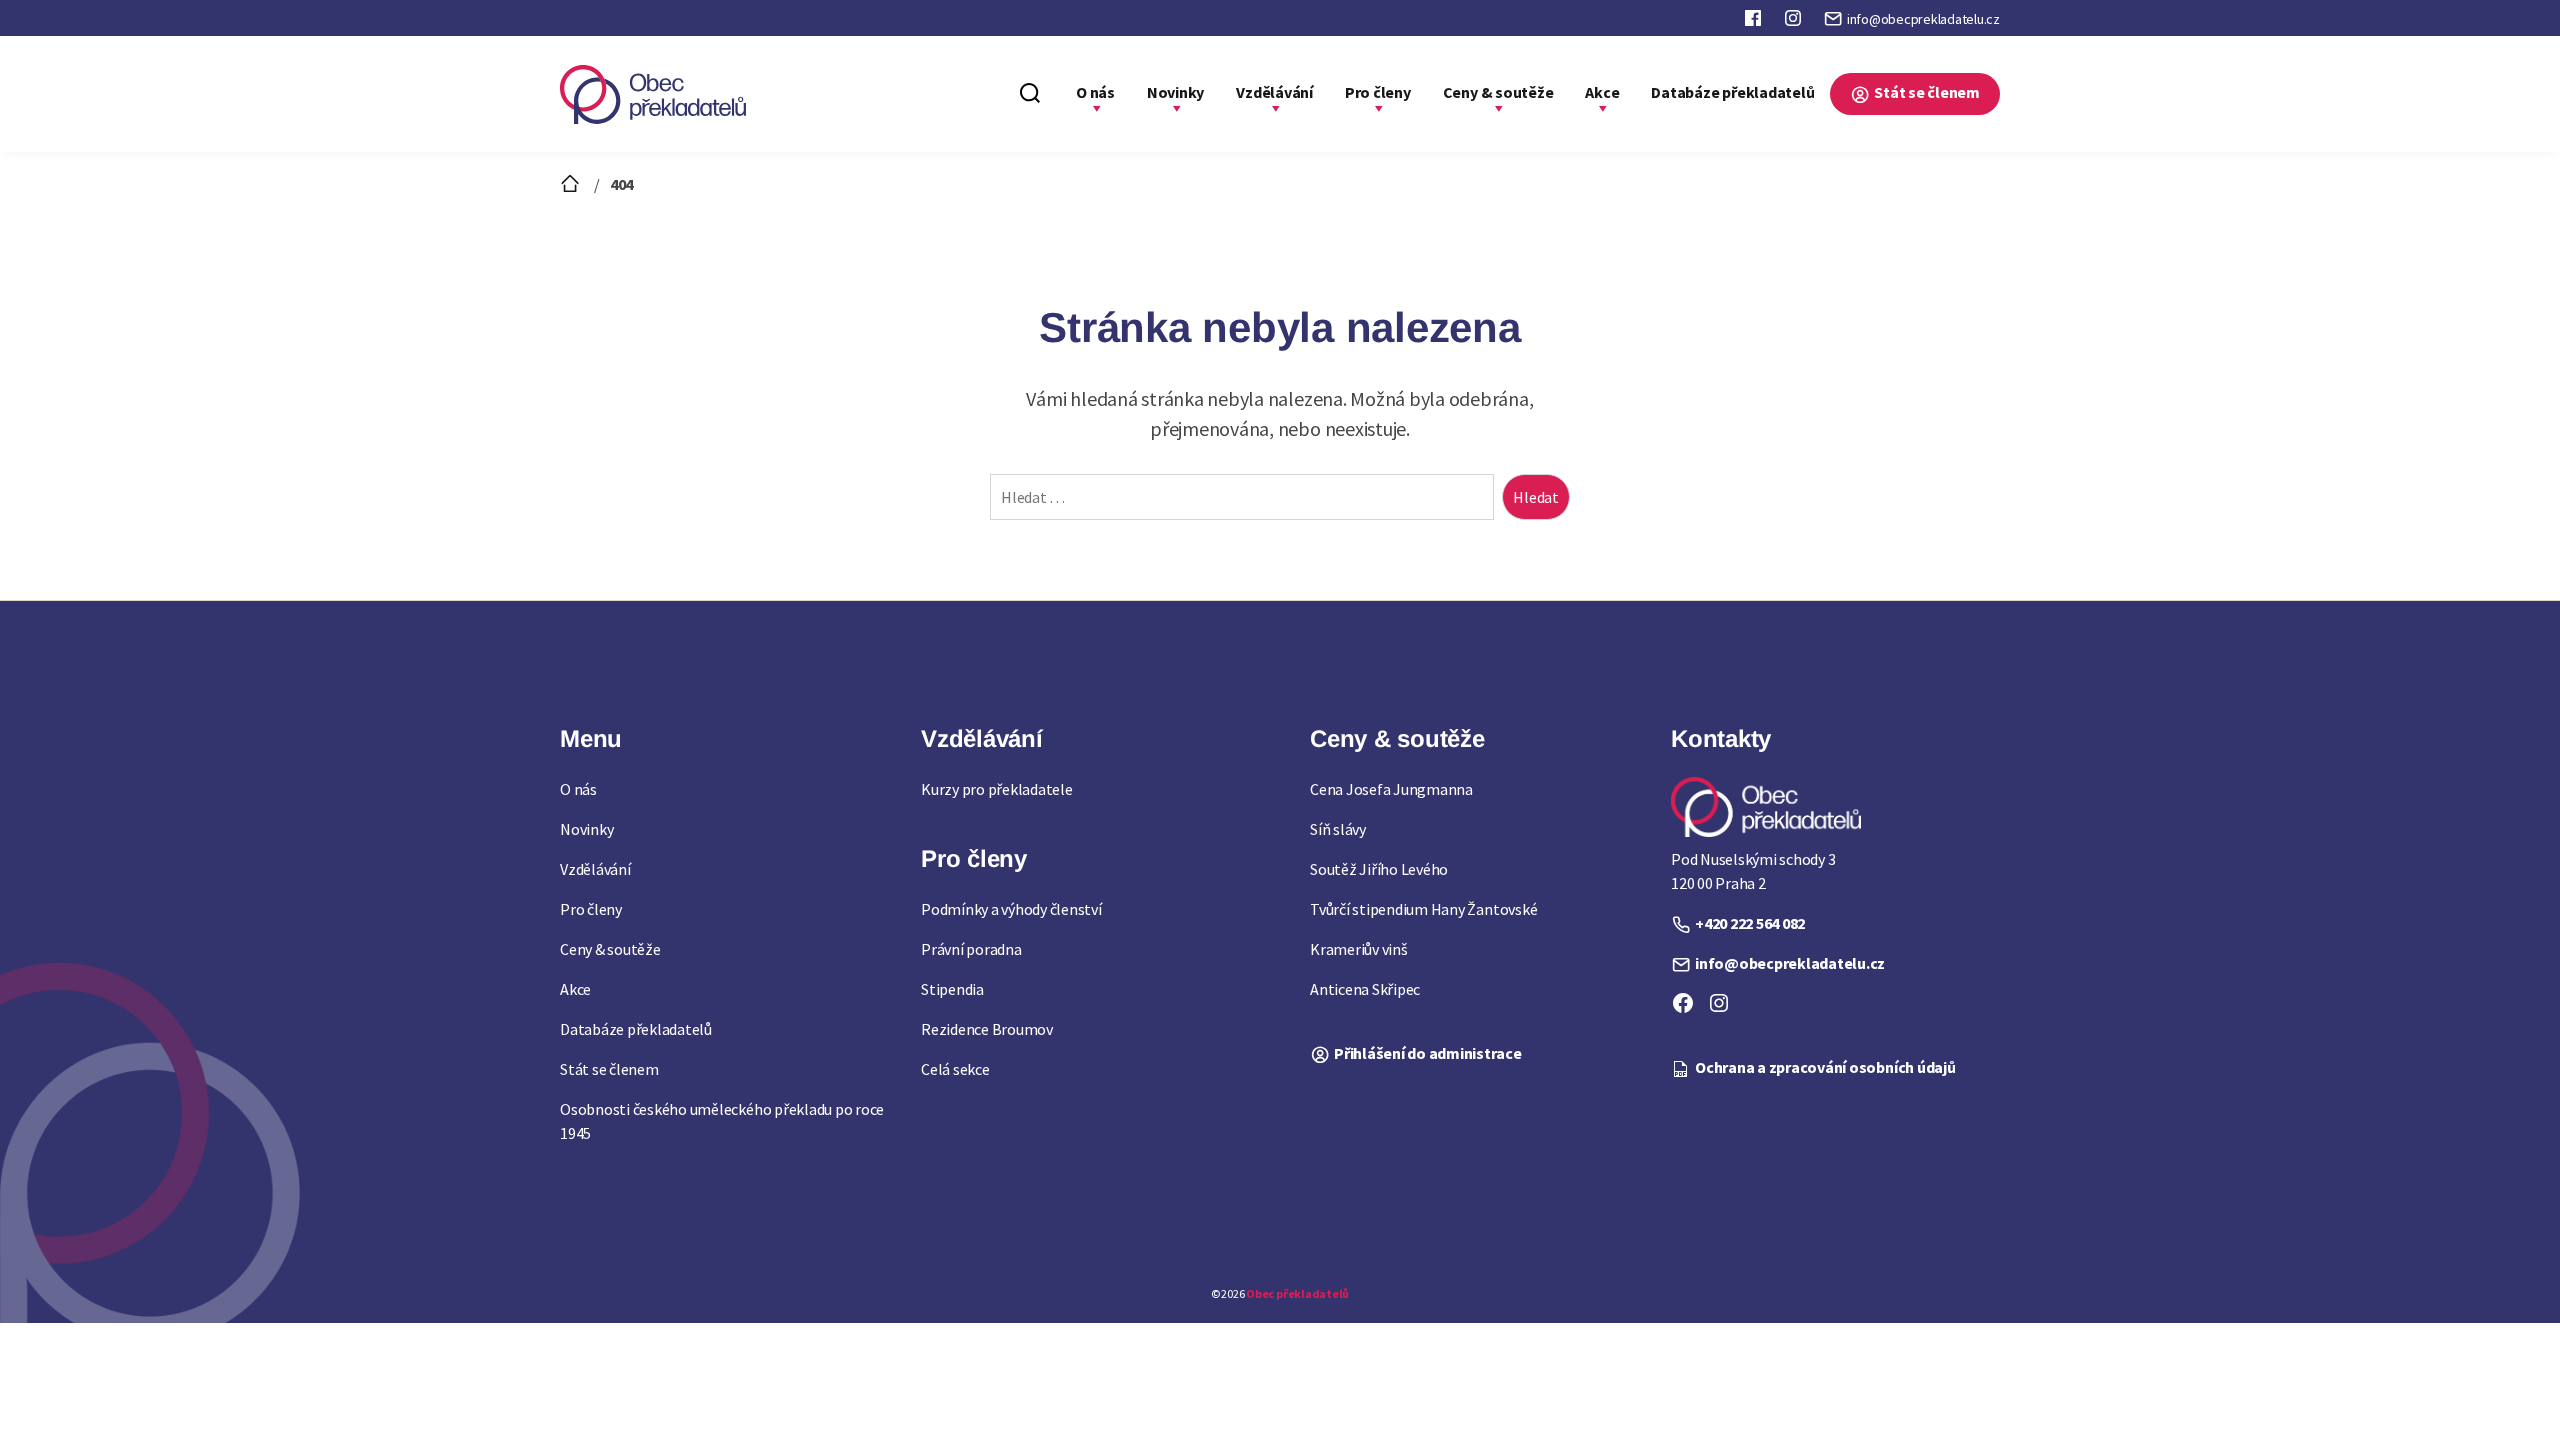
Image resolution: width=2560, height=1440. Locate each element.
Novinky (1175, 92)
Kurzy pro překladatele (997, 789)
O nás (1095, 92)
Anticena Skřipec (1365, 989)
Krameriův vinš (1359, 949)
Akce (1602, 92)
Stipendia (952, 989)
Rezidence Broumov (987, 1029)
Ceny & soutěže (1498, 92)
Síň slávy (1338, 829)
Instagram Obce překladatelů (1795, 22)
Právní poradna (971, 949)
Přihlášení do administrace (1428, 1053)
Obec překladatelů (1297, 1293)
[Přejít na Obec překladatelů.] (572, 184)
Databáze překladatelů (1732, 92)
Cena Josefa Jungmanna (1391, 789)
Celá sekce (955, 1069)
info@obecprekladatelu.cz (1923, 19)
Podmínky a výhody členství (1011, 909)
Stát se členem (1927, 92)
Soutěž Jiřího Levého (1379, 869)
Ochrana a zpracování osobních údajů (1825, 1067)
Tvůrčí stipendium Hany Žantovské (1423, 909)
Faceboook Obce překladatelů (1755, 22)
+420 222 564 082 (1750, 923)
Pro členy (1378, 92)
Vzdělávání (1274, 92)
